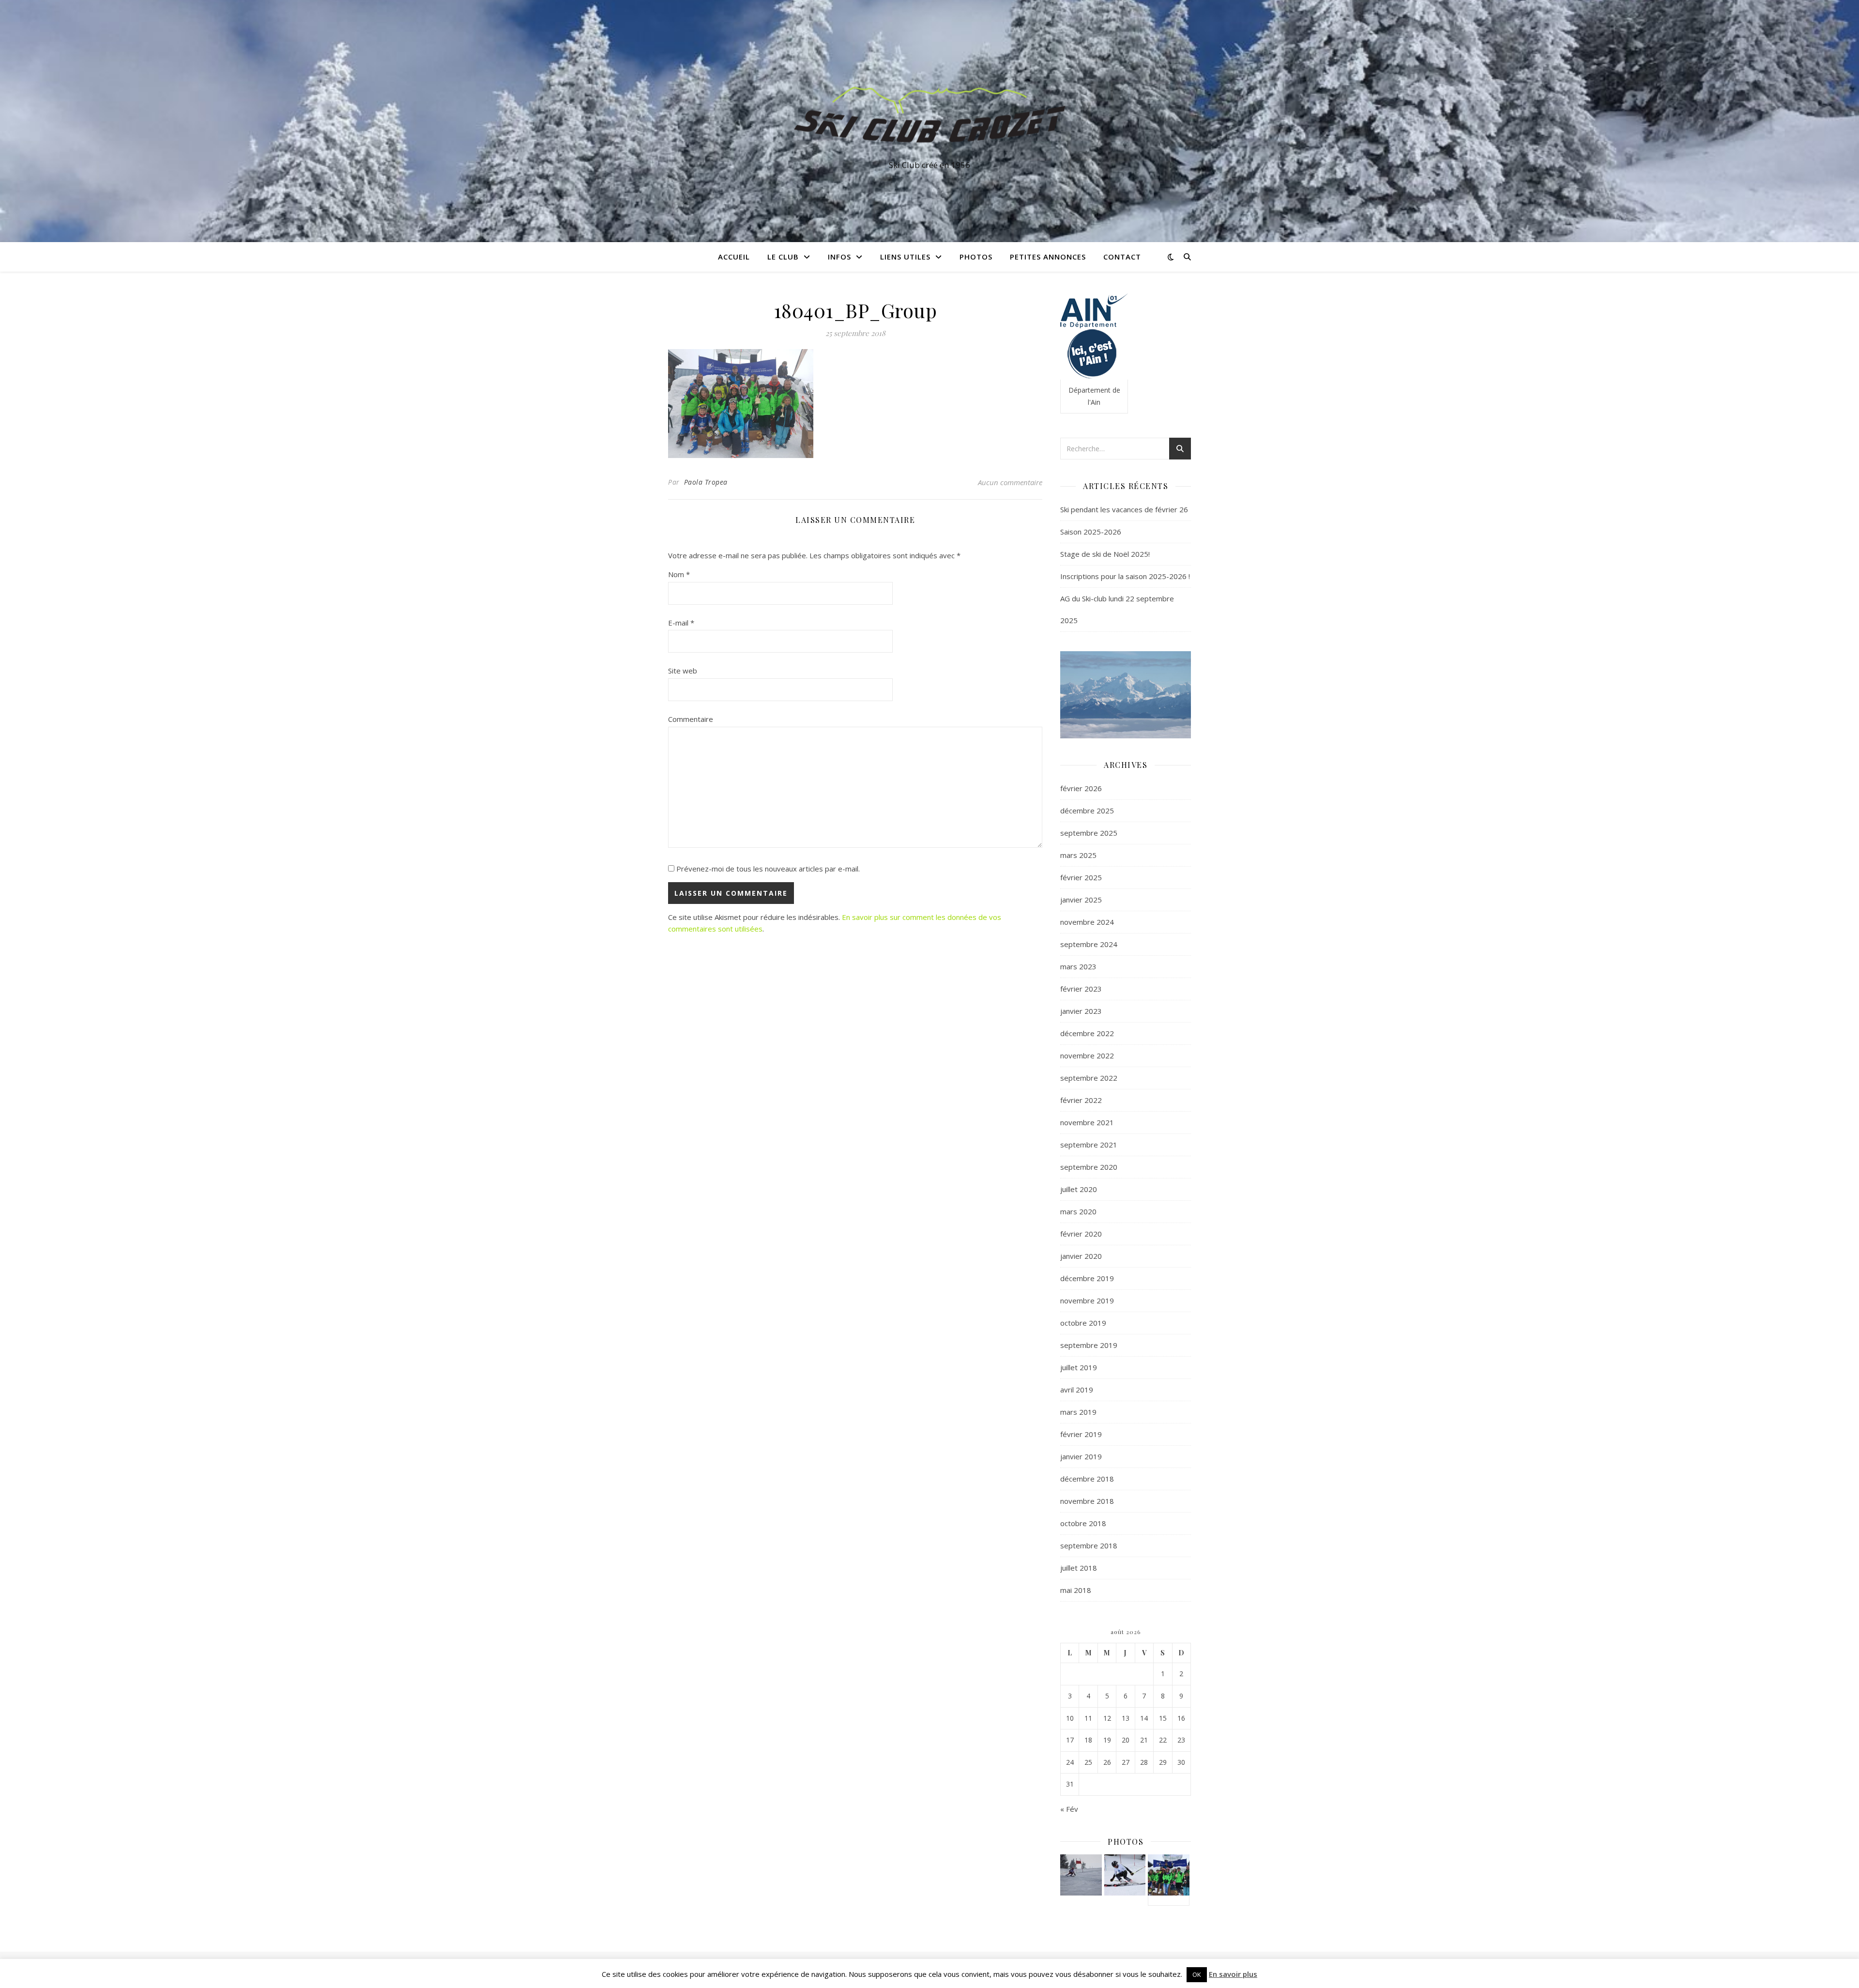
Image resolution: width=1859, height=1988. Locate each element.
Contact (1122, 257)
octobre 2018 (1083, 1523)
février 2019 (1081, 1434)
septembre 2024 (1089, 944)
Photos (976, 257)
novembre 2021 (1087, 1122)
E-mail (681, 623)
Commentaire (691, 719)
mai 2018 (1076, 1590)
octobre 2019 (1083, 1323)
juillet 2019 (1079, 1367)
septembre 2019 (1089, 1345)
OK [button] (1197, 1974)
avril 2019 (1077, 1390)
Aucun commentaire (1010, 482)
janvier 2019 (1081, 1456)
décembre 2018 (1087, 1479)
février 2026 (1081, 788)
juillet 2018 (1079, 1568)
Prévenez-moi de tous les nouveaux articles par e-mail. (768, 869)
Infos (839, 257)
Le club (783, 257)
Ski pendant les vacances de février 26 (1124, 509)
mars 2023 (1078, 966)
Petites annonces (1048, 257)
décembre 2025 (1087, 810)
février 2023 (1081, 989)
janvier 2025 (1081, 900)
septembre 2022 (1089, 1078)
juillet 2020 (1079, 1189)
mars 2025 (1078, 855)
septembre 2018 (1089, 1545)
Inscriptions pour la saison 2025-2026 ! (1125, 576)
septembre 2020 (1089, 1167)
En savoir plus (1233, 1974)
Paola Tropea (706, 482)
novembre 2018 (1087, 1501)
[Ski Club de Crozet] (929, 112)
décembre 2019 (1087, 1278)
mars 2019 (1078, 1412)
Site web (683, 671)
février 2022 (1081, 1100)
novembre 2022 (1087, 1055)
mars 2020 (1078, 1211)
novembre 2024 (1087, 922)
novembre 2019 (1087, 1300)
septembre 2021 (1089, 1145)
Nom (679, 574)
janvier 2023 (1081, 1011)
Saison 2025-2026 (1091, 532)
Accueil (734, 257)
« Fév (1069, 1809)
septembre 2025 (1089, 833)
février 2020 (1081, 1234)
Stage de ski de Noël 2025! (1105, 554)
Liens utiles (905, 257)
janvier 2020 (1081, 1256)
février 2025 (1081, 877)
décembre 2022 (1087, 1033)
